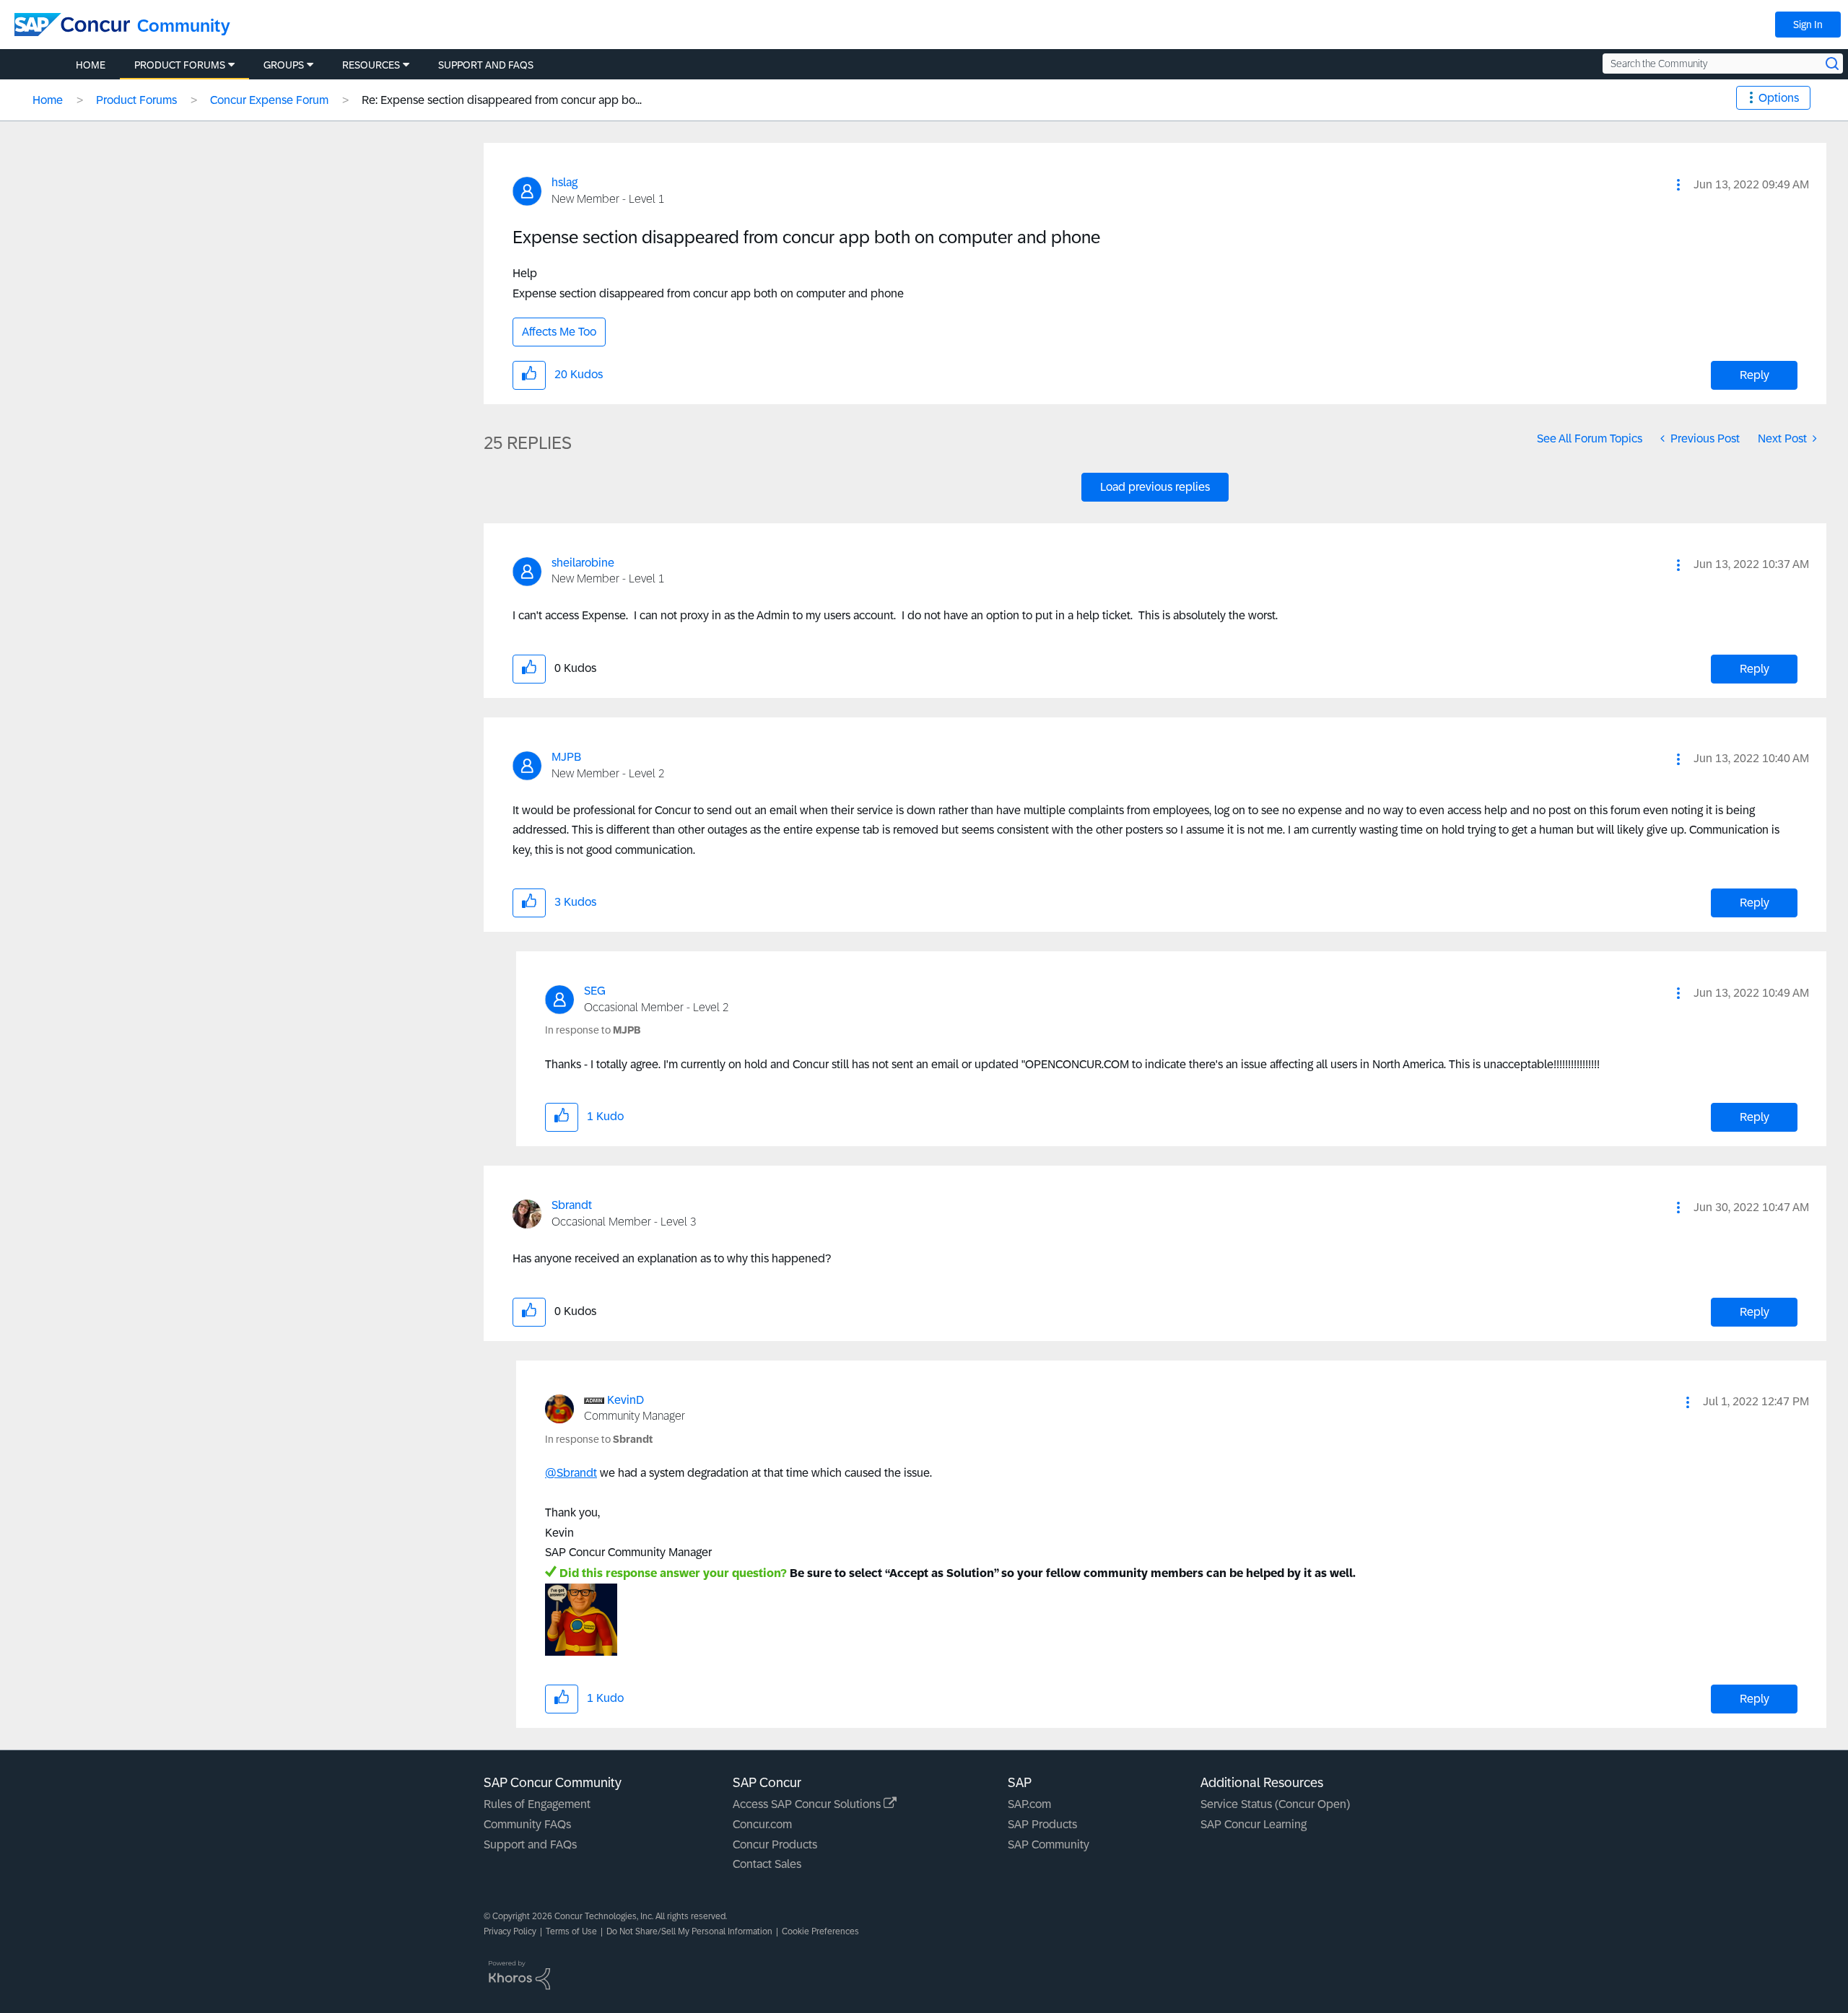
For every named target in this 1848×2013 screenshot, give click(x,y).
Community (184, 26)
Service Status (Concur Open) (1275, 1804)
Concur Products (775, 1844)
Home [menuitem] (91, 65)
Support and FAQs (530, 1844)
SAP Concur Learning (1254, 1824)
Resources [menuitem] (371, 65)
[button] (1678, 185)
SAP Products (1042, 1824)
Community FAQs (527, 1824)
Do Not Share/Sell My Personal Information (689, 1931)
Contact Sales (767, 1864)
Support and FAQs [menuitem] (486, 65)
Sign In (1808, 25)
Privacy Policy (510, 1931)
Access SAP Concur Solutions (808, 1804)
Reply (1755, 375)
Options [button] (1779, 98)
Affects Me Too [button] (559, 332)
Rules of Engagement (537, 1804)
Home (48, 100)
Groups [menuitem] (284, 65)
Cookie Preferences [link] (820, 1931)
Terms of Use (571, 1931)
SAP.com (1029, 1804)
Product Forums (136, 100)
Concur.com (762, 1824)
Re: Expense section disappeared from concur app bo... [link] (502, 100)
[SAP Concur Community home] (72, 25)
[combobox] (1723, 64)
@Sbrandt (571, 1473)
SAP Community (1049, 1844)
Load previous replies (1155, 487)
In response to (593, 1030)
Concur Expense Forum (269, 100)
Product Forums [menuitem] (180, 65)
